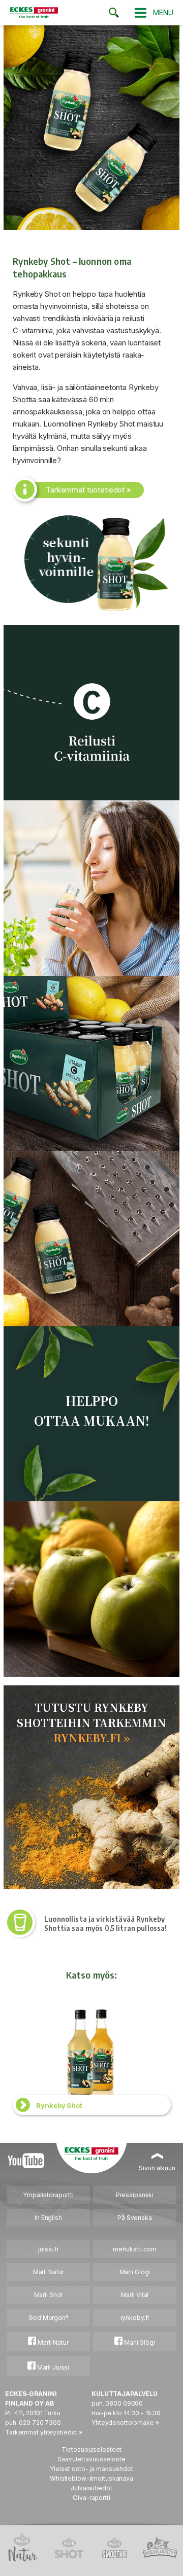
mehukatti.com (134, 2249)
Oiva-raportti (91, 2498)
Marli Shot (49, 2295)
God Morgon (48, 2318)
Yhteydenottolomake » (125, 2423)
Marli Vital (135, 2295)
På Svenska (135, 2218)
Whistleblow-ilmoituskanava (91, 2478)
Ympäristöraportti (48, 2195)
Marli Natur (49, 2272)
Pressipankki (135, 2195)
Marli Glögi (135, 2272)
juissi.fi (48, 2249)
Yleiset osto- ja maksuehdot (91, 2469)
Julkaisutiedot (91, 2488)
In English (48, 2218)
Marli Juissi (52, 2367)
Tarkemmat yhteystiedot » (44, 2432)
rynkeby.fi (135, 2318)
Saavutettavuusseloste (91, 2459)
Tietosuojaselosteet (92, 2449)
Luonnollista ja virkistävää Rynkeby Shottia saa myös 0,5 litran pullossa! (105, 1924)
